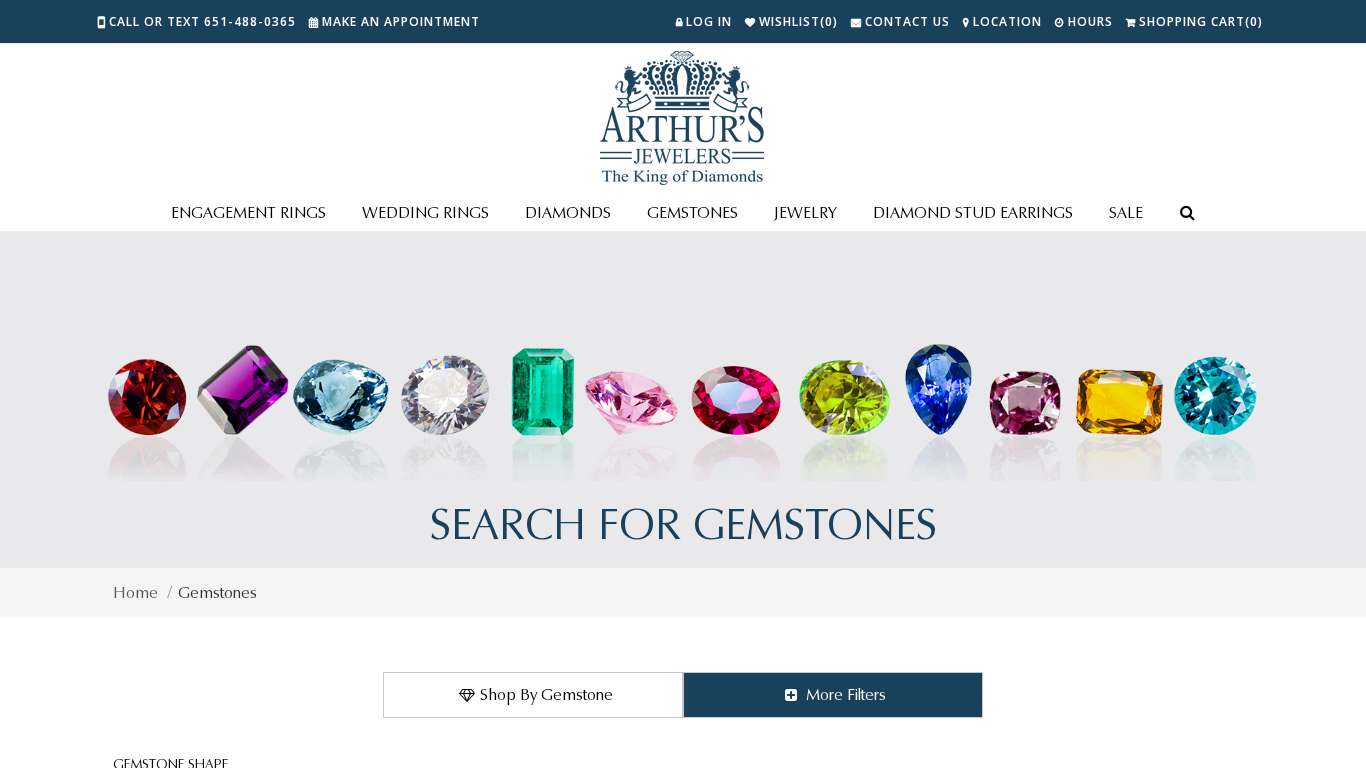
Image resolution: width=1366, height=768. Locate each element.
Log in (709, 21)
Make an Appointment (401, 21)
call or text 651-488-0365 (202, 21)
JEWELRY (805, 212)
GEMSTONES (692, 212)
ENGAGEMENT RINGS (248, 212)
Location (1007, 21)
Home (135, 592)
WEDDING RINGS (425, 212)
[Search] (1187, 214)
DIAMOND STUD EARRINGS (973, 212)
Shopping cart (1201, 21)
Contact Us (907, 21)
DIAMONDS (568, 212)
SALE (1126, 212)
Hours (1090, 21)
